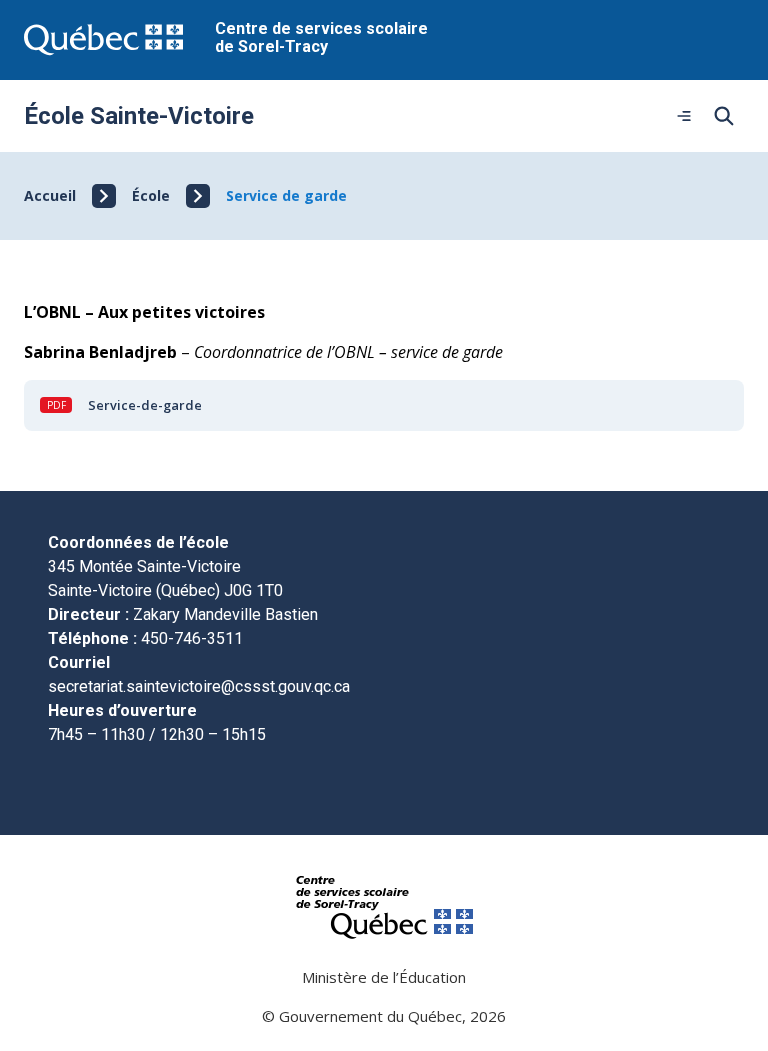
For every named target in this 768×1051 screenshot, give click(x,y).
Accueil (50, 195)
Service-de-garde (145, 405)
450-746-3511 (192, 638)
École (151, 195)
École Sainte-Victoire (139, 116)
